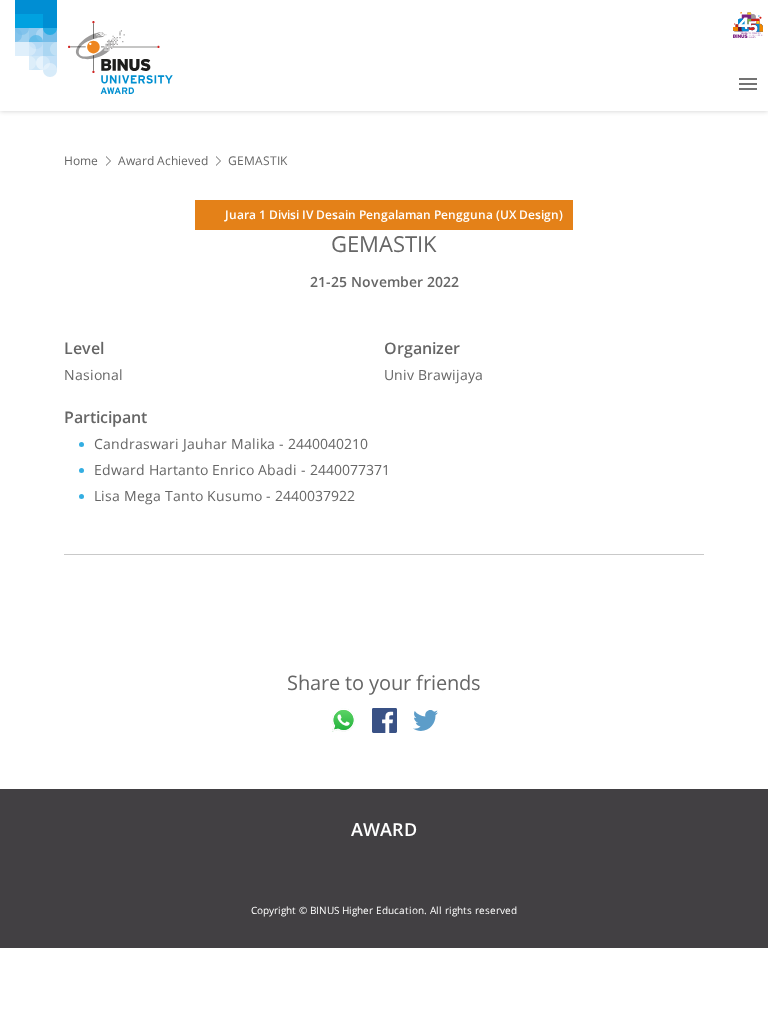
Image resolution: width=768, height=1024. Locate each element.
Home (81, 160)
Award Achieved (163, 160)
